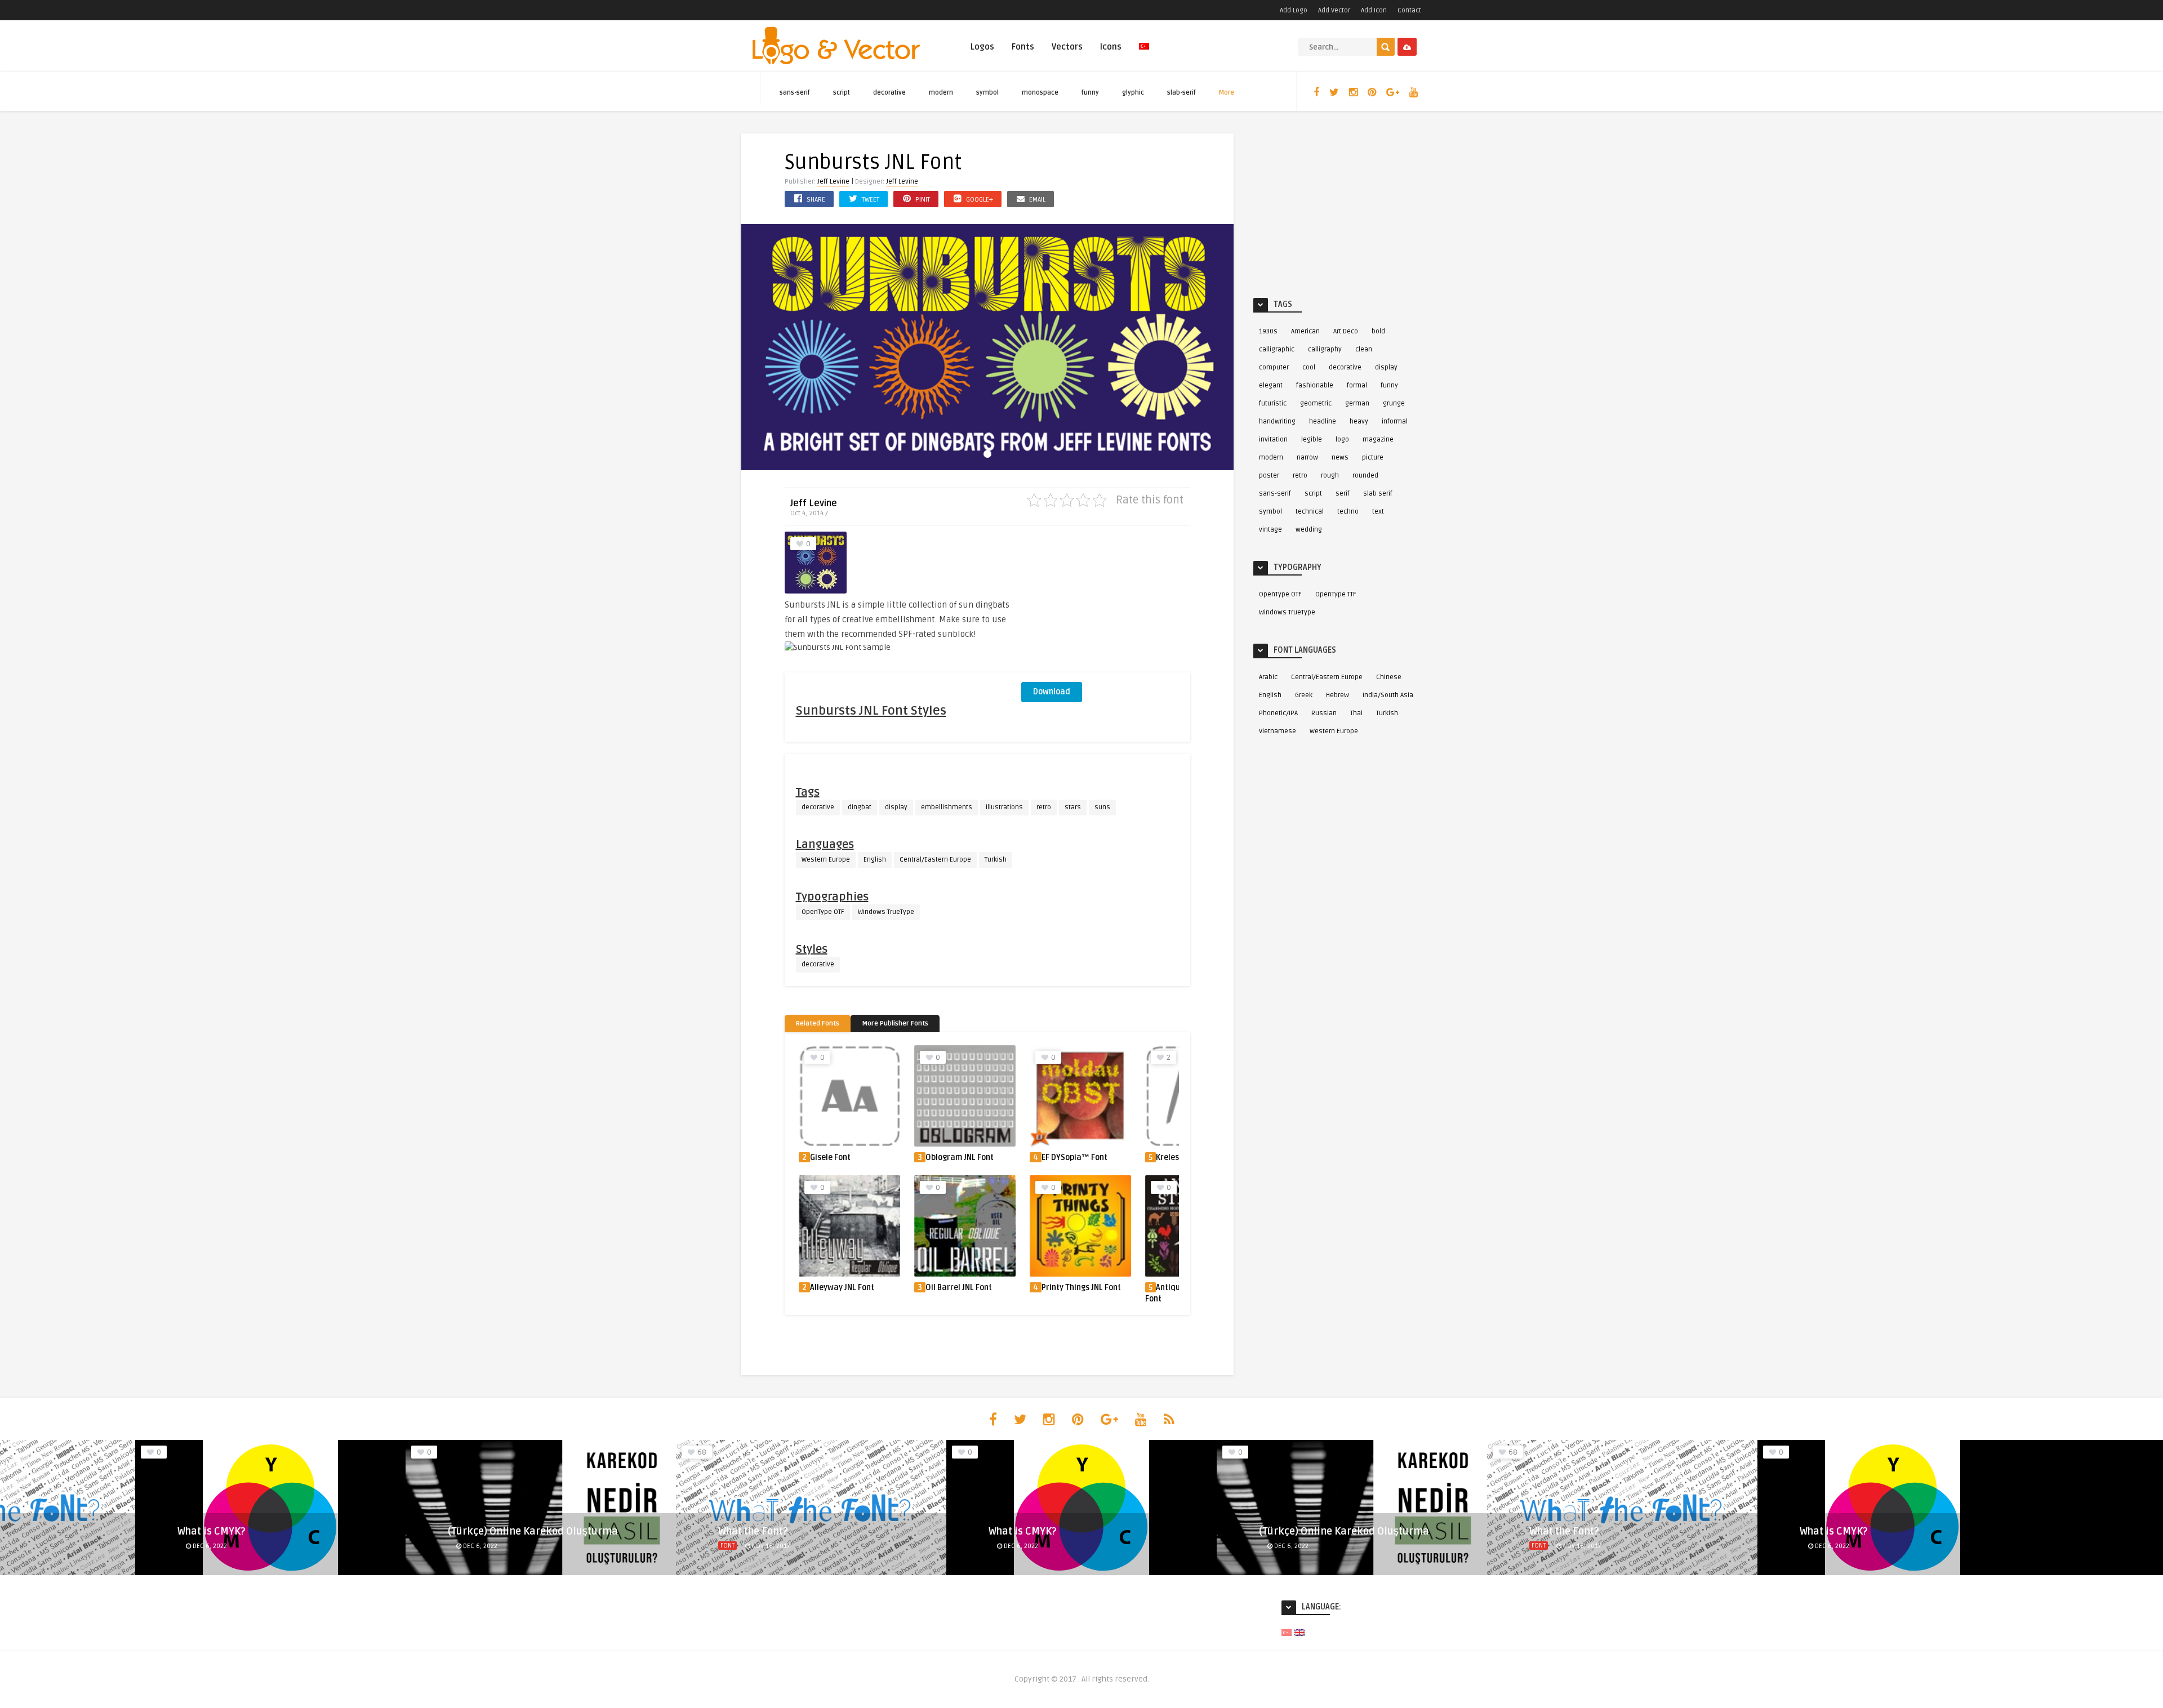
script (842, 93)
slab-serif (1181, 93)
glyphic (1133, 93)
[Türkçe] (1144, 53)
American (1305, 331)
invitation (1273, 440)
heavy (1359, 422)
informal (1395, 422)
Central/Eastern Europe (935, 860)
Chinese (1389, 677)
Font (727, 1546)
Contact (1409, 10)
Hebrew (1338, 695)
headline (1323, 422)
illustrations (1004, 807)
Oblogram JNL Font (844, 1158)
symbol (987, 93)
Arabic (1268, 677)
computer (1274, 367)
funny (1090, 93)
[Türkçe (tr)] (1287, 1632)
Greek (1304, 695)
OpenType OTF (823, 912)
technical (1310, 512)
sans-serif (795, 93)
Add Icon (1374, 10)
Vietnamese (1278, 731)
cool (1309, 367)
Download (1052, 692)
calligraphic (1277, 349)
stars (1073, 807)
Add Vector (1334, 10)
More (1227, 93)
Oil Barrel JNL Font (843, 1288)
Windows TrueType (886, 912)
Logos (982, 47)
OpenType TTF (1336, 594)
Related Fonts (818, 1024)
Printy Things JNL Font (966, 1288)
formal (1357, 385)
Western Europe (826, 860)
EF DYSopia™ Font (959, 1158)
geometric (1316, 403)
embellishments (947, 807)
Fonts (1023, 47)
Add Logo (1294, 10)
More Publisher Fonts (895, 1024)
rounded (1365, 476)
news (1340, 458)
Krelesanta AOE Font (1078, 1158)
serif (1343, 494)
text (1378, 512)
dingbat (860, 807)
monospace (1040, 93)
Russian (1324, 713)
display (896, 807)
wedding (1309, 530)
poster (1269, 476)
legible (1312, 440)
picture (1373, 458)
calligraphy (1325, 349)
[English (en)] (1299, 1632)
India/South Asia (1388, 695)
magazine (1378, 440)
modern (941, 93)
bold (1378, 331)
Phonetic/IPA (1278, 713)
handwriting (1277, 422)
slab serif (1378, 494)
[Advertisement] (1106, 602)
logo (1342, 440)
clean (1364, 349)
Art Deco (1346, 331)
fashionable (1315, 385)
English (875, 860)
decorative (889, 93)
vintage (1270, 530)
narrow (1307, 458)
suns (1102, 807)
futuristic (1273, 403)
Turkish (996, 860)
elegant (1271, 385)
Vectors (1067, 47)
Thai (1356, 713)
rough (1330, 476)
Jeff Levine (833, 182)
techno (1348, 512)
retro (1044, 807)
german (1357, 403)
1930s (1268, 331)
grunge (1394, 403)
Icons (1111, 47)
